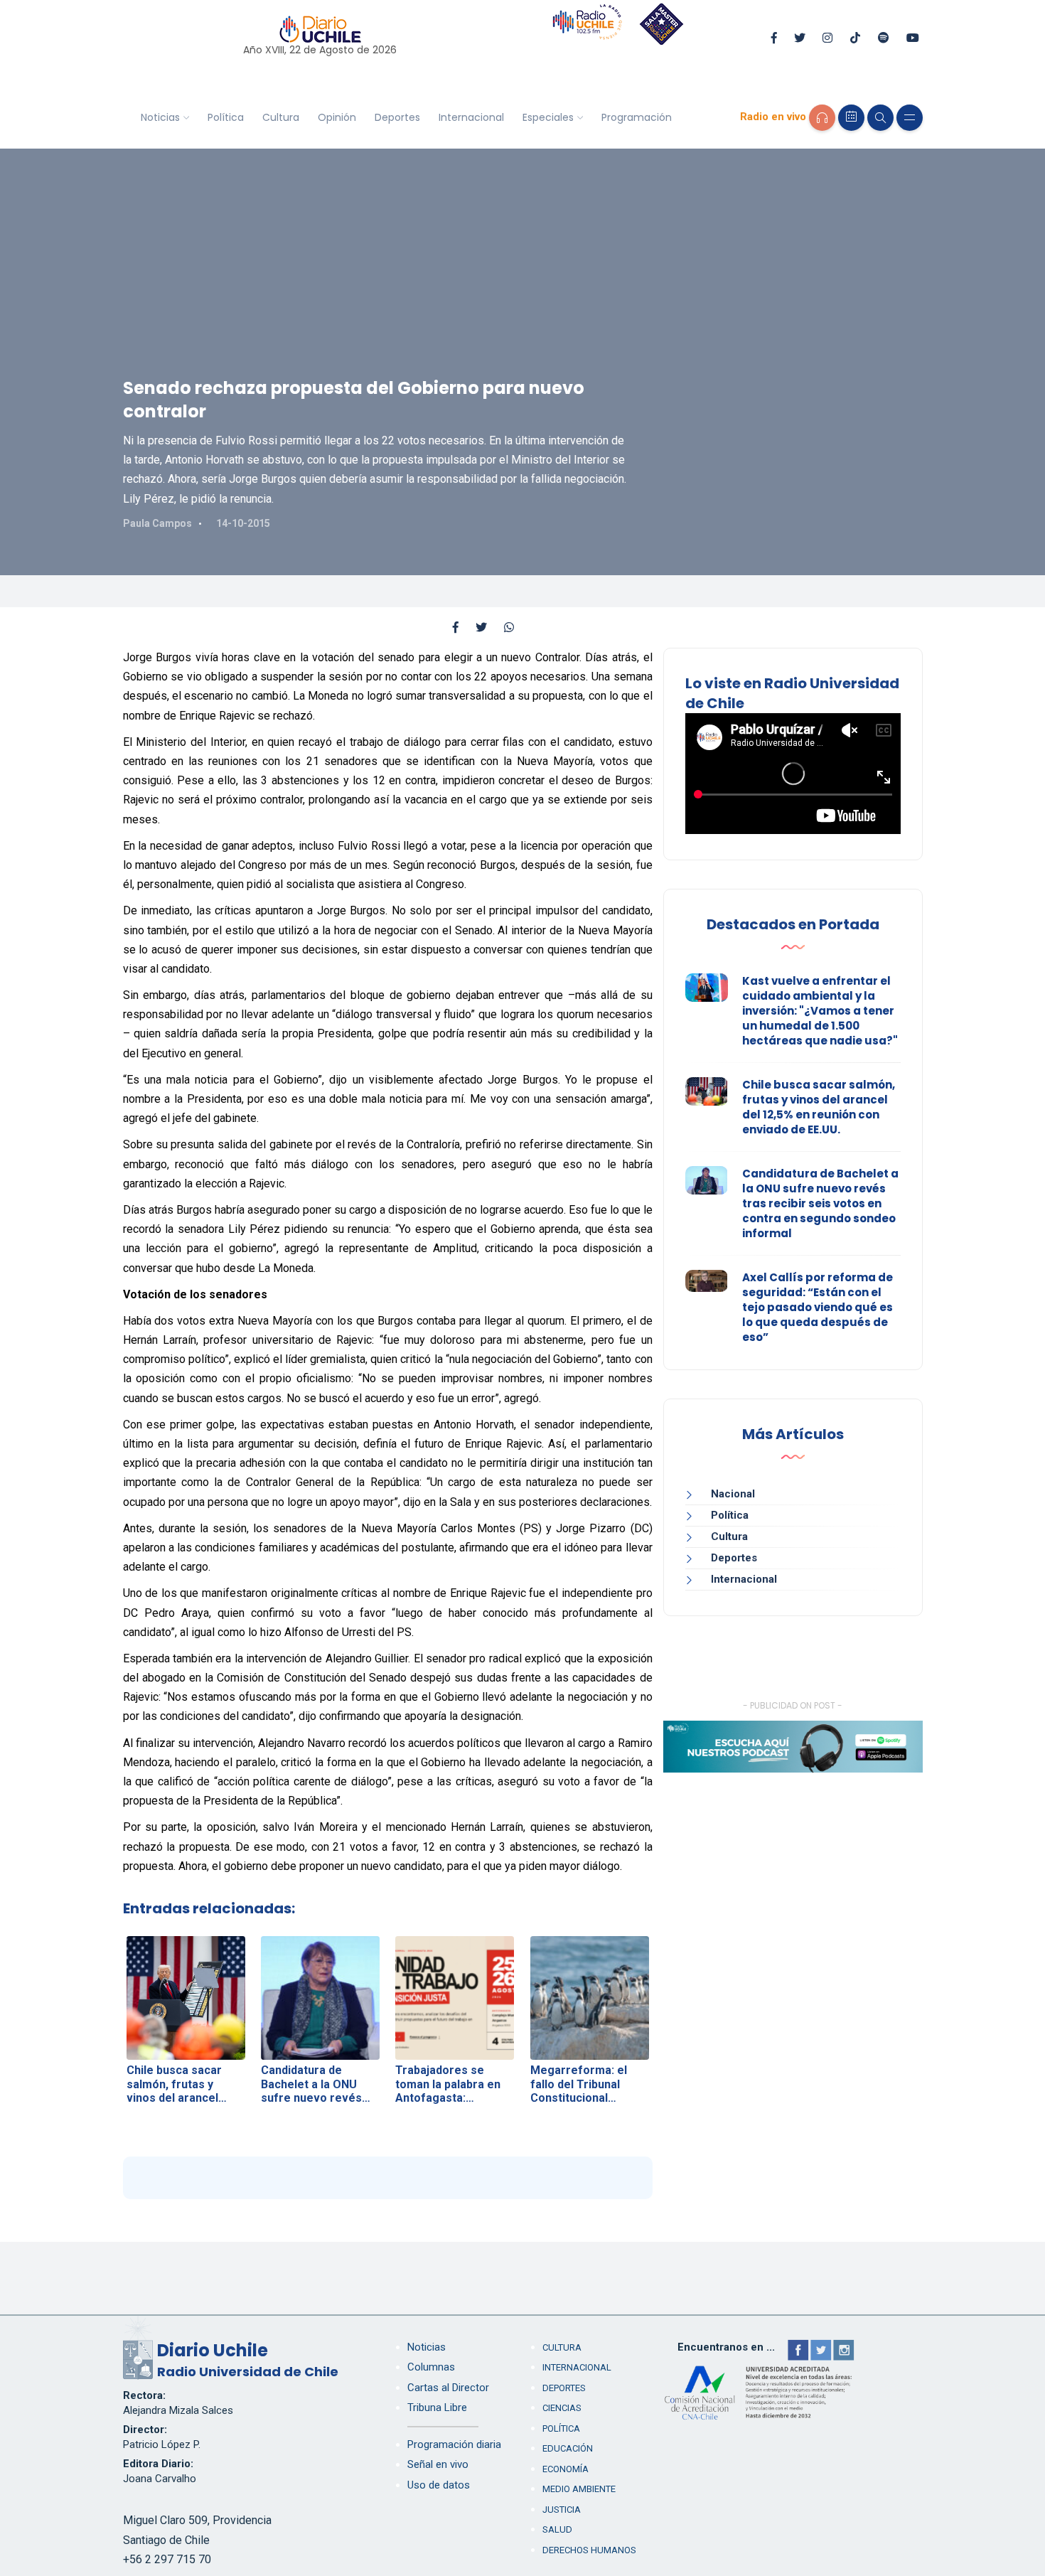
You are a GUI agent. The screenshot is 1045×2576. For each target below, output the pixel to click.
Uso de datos (439, 2485)
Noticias (160, 117)
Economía (566, 2469)
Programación (637, 117)
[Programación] (851, 118)
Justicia (562, 2510)
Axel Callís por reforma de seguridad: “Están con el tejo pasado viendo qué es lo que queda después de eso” (818, 1307)
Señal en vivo (438, 2464)
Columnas (431, 2367)
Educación (568, 2448)
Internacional (471, 117)
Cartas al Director (448, 2388)
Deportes (397, 117)
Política (226, 117)
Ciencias (562, 2408)
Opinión (337, 117)
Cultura (281, 117)
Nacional (733, 1494)
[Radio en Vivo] (822, 118)
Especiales (548, 117)
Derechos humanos (589, 2550)
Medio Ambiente (579, 2489)
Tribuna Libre (437, 2407)
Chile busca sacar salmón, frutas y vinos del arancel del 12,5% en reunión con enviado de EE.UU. (819, 1107)
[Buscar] (880, 118)
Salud (557, 2529)
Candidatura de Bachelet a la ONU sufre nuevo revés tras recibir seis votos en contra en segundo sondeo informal (820, 1203)
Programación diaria (454, 2444)
